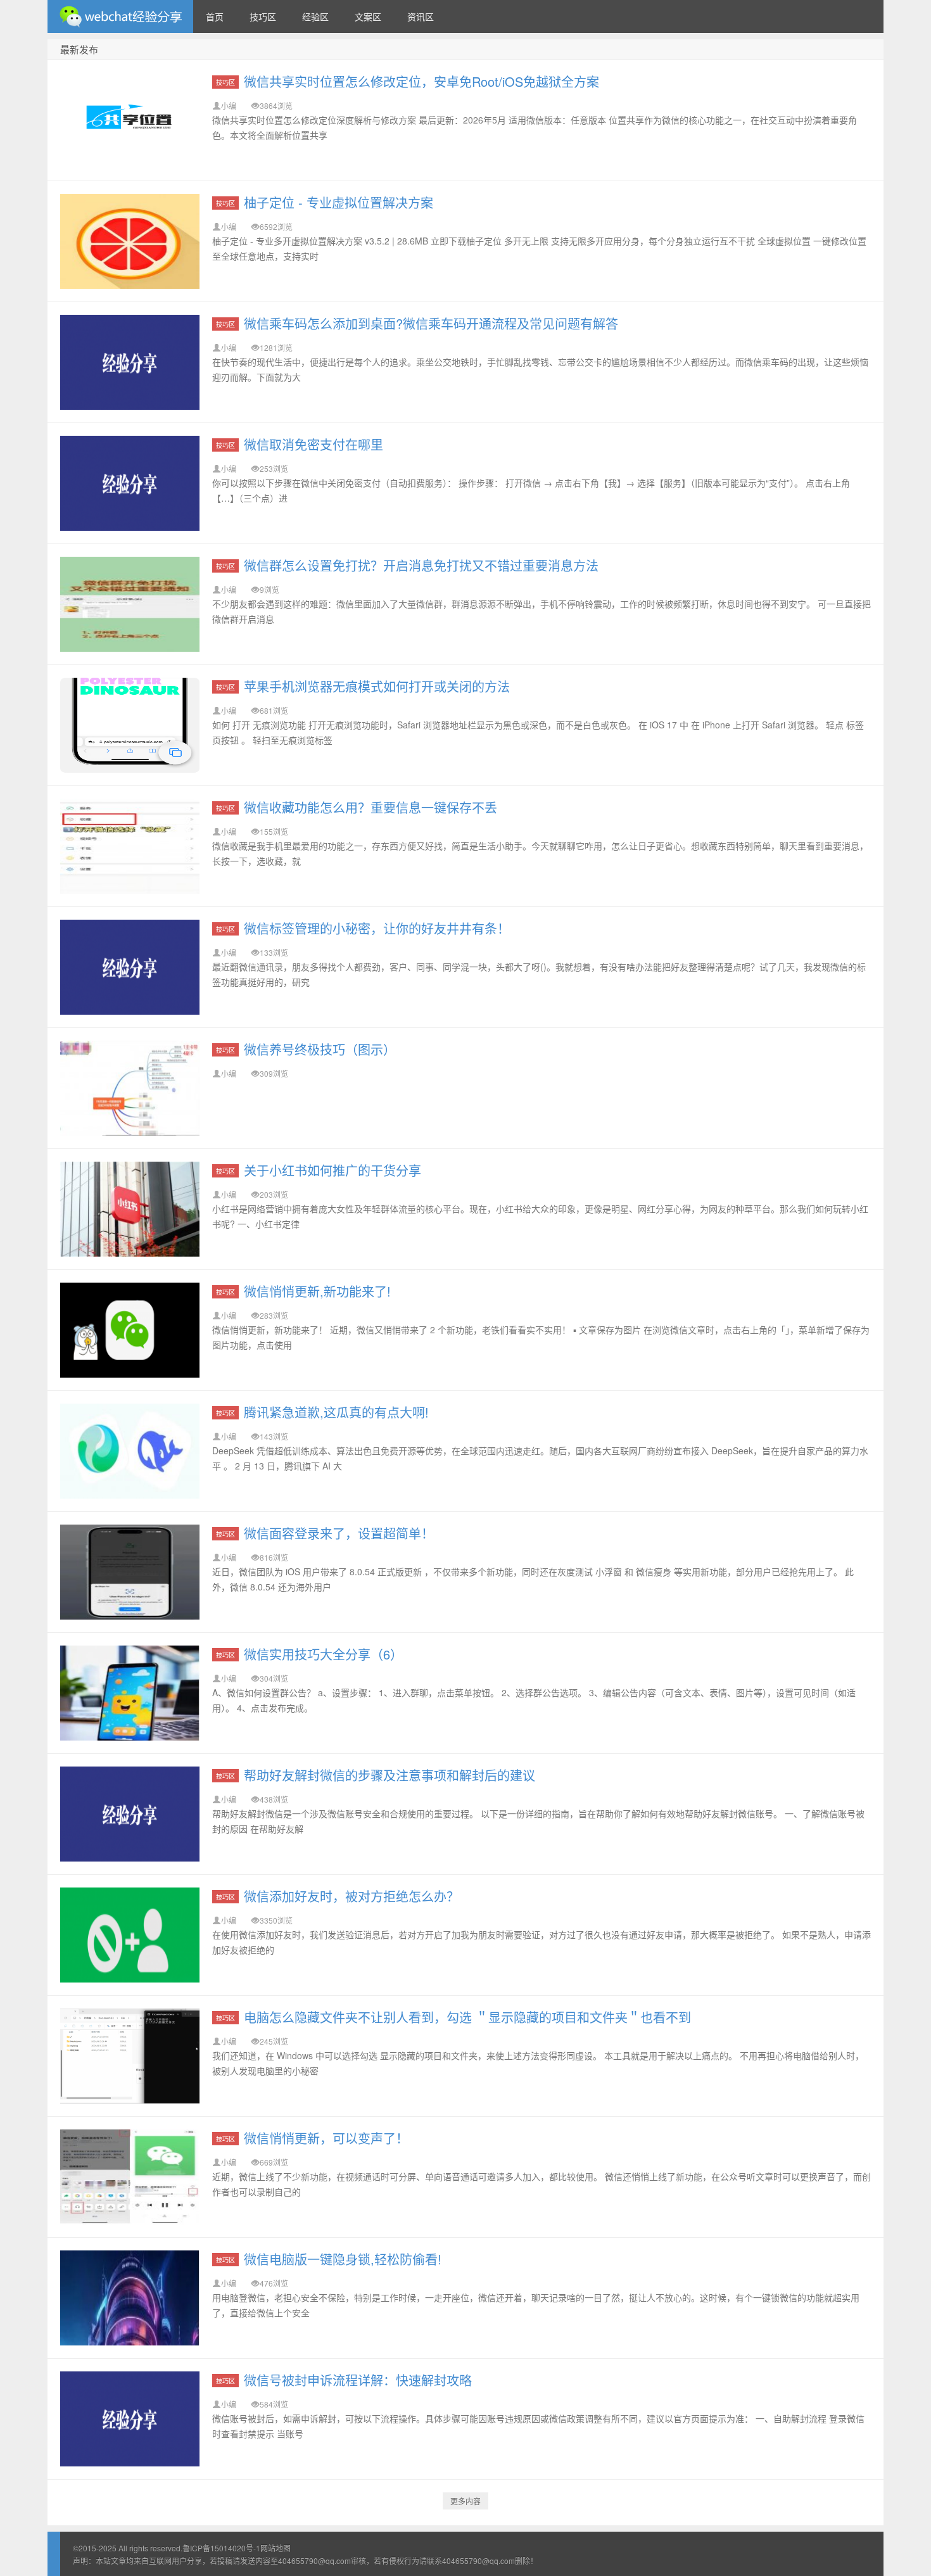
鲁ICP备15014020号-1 (221, 2548)
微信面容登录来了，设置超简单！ (339, 1533)
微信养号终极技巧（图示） (320, 1049)
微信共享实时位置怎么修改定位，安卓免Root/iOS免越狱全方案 (421, 81)
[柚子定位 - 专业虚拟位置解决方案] (130, 241)
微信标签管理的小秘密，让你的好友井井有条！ (377, 928)
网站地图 (275, 2548)
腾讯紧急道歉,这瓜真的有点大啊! (336, 1412)
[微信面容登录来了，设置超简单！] (130, 1572)
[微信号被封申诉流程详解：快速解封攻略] (130, 2419)
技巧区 (263, 16)
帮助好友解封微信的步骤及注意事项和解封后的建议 (389, 1775)
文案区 (368, 16)
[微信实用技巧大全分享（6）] (130, 1693)
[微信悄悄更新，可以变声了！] (130, 2177)
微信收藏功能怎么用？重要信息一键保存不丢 (370, 807)
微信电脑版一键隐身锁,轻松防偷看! (343, 2259)
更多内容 (465, 2501)
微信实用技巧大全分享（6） (323, 1654)
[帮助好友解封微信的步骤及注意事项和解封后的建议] (130, 1814)
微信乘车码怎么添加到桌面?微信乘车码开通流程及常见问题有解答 (431, 323)
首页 (215, 16)
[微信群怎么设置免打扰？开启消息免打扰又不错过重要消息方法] (130, 604)
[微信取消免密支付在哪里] (130, 483)
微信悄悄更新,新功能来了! (317, 1291)
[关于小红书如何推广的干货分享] (130, 1209)
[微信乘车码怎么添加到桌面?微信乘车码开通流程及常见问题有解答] (130, 362)
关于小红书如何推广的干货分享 (332, 1170)
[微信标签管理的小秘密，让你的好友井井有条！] (130, 967)
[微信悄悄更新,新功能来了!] (130, 1330)
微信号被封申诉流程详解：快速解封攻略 (358, 2380)
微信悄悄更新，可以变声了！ (326, 2138)
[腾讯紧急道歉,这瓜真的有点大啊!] (130, 1451)
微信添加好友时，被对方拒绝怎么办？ (351, 1896)
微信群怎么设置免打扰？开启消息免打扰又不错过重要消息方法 (421, 565)
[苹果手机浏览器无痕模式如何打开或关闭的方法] (130, 725)
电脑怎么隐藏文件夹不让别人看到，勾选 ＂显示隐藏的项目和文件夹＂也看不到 (467, 2017)
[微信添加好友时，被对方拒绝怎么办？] (130, 1935)
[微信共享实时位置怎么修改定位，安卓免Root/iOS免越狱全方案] (130, 120)
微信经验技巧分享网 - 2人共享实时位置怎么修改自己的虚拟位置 (120, 16)
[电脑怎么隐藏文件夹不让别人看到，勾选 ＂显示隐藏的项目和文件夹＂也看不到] (130, 2056)
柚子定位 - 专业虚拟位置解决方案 (339, 202)
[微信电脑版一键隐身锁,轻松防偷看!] (130, 2298)
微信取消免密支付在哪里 (313, 444)
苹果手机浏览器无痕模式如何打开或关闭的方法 (377, 686)
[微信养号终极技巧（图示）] (130, 1088)
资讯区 (421, 16)
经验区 (315, 16)
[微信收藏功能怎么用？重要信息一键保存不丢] (130, 846)
